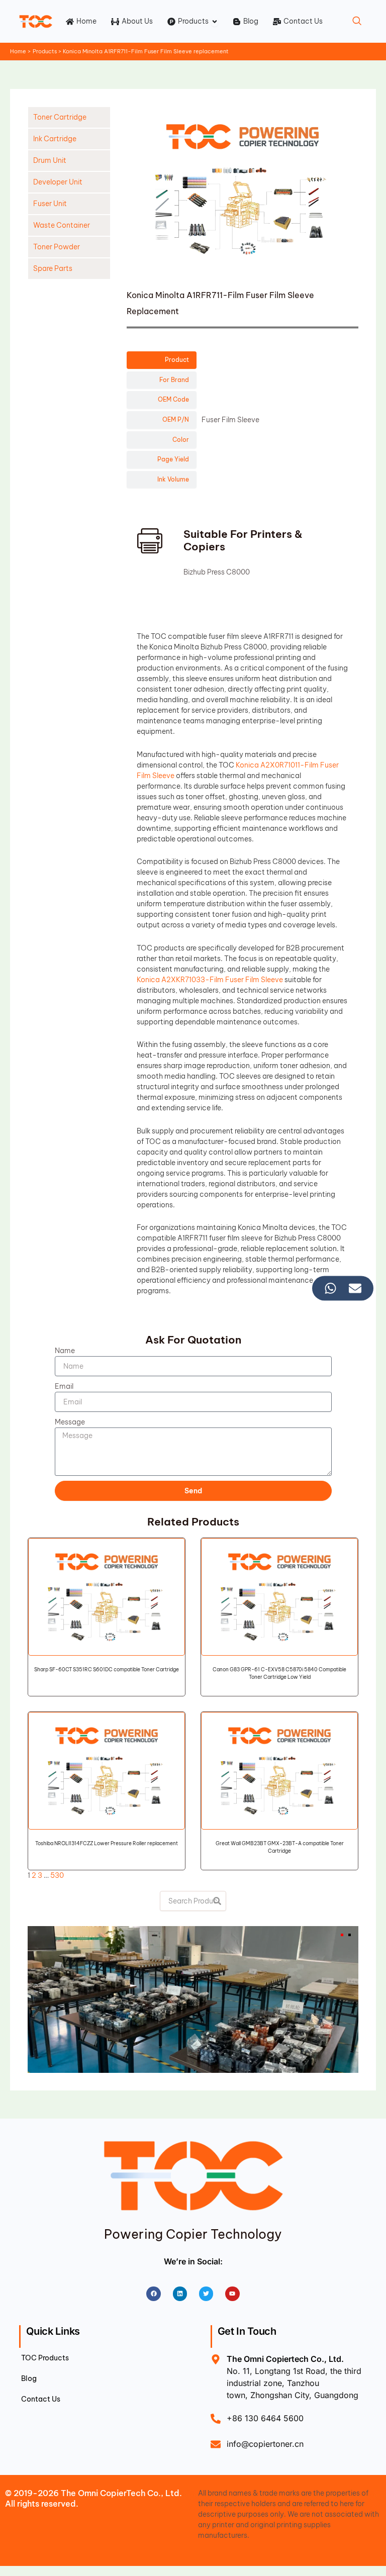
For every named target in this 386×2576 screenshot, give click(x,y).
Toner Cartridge (60, 117)
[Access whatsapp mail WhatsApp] (330, 1288)
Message (70, 1422)
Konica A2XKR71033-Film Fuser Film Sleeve (210, 980)
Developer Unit (58, 182)
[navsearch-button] (357, 22)
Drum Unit (50, 160)
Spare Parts (53, 268)
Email (64, 1386)
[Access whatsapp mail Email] (355, 1288)
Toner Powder (57, 247)
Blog (29, 2378)
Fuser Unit (50, 204)
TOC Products (45, 2358)
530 (57, 1875)
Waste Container (62, 225)
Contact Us (41, 2399)
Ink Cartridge (55, 139)
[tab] (161, 360)
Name (65, 1351)
